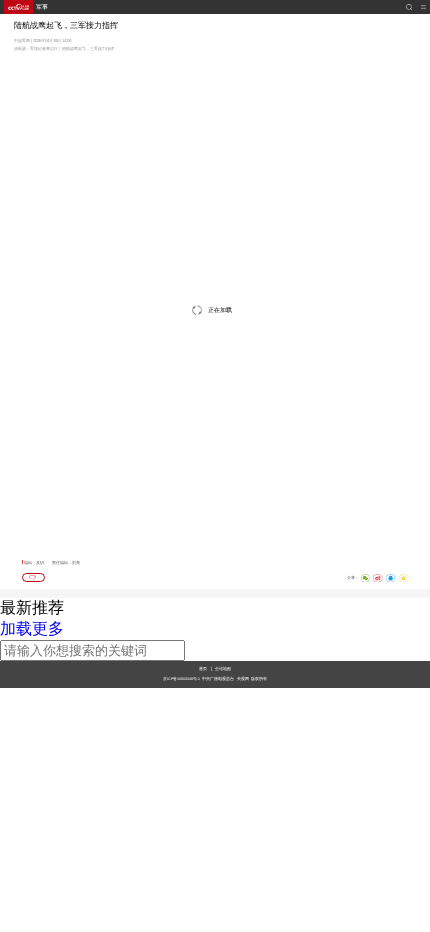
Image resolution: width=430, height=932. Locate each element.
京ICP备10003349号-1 (181, 679)
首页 (203, 668)
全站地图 (223, 668)
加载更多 (32, 628)
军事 (42, 7)
